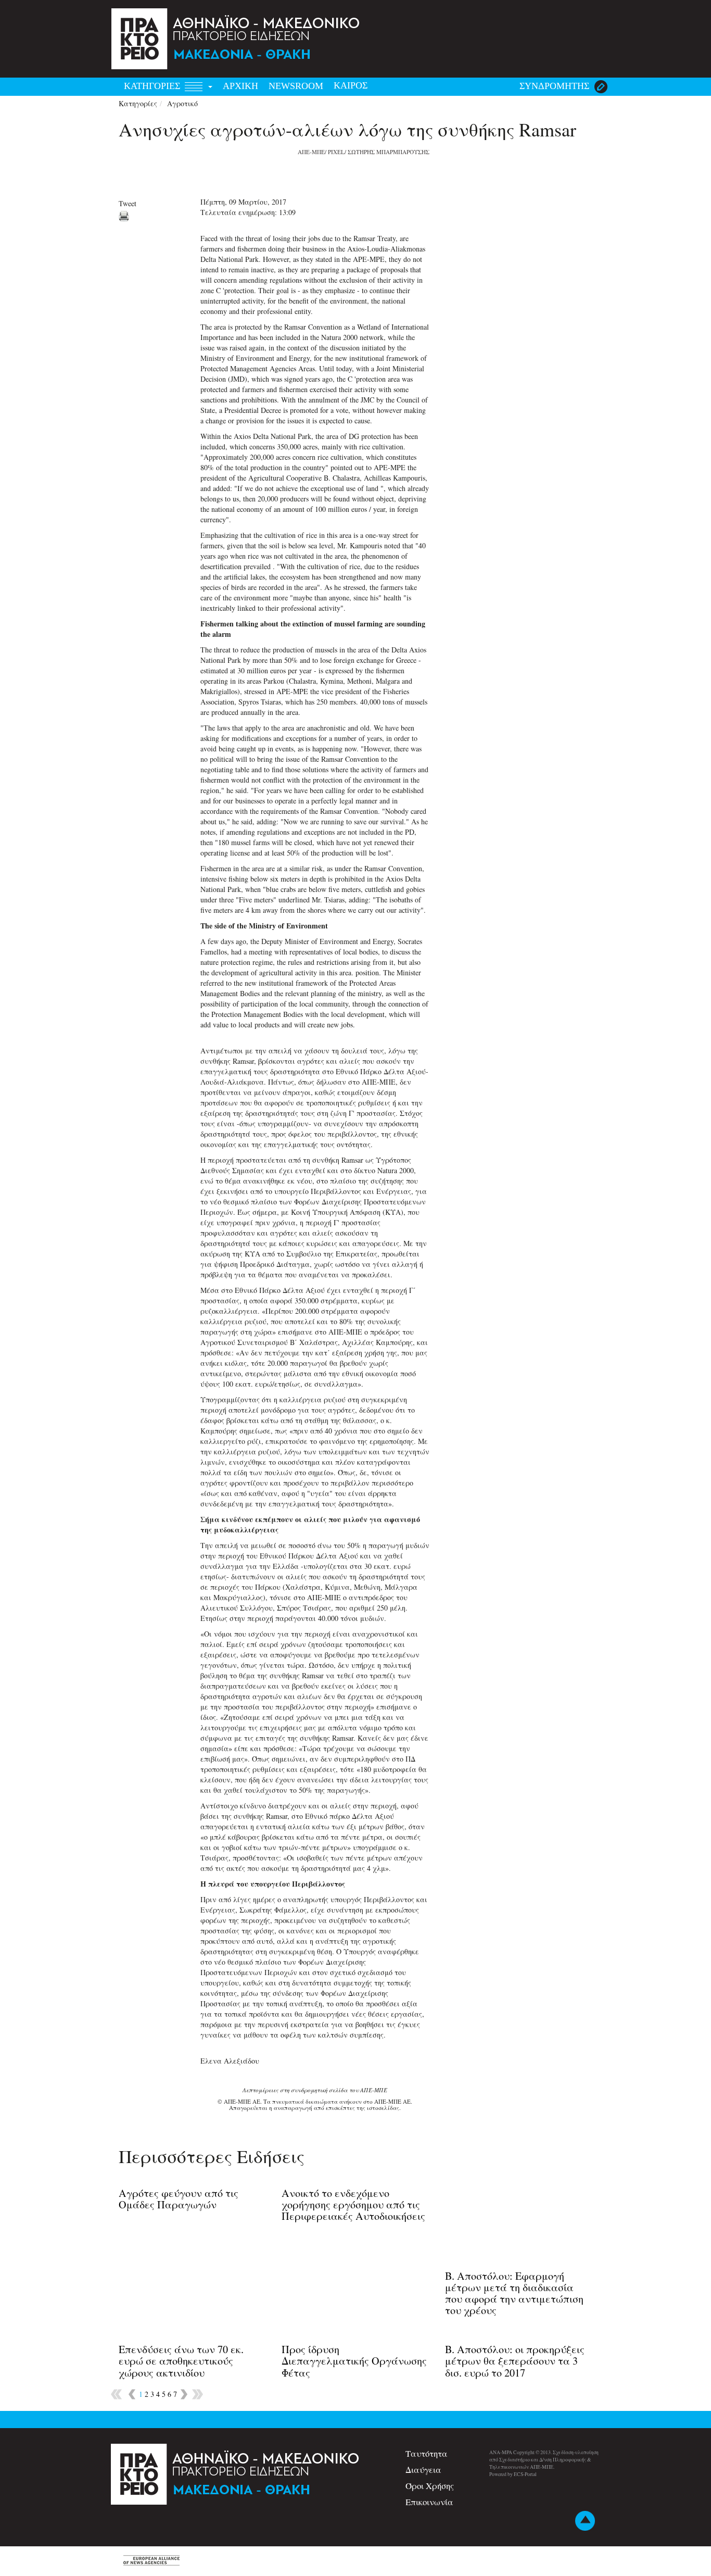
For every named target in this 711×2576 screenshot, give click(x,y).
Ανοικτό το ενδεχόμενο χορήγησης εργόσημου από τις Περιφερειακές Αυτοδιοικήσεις (353, 2204)
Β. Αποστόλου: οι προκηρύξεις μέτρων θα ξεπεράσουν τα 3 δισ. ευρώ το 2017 (515, 2361)
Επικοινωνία (429, 2502)
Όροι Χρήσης (430, 2486)
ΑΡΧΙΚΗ (240, 86)
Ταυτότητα (427, 2453)
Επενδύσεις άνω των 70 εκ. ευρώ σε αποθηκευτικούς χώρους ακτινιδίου (181, 2361)
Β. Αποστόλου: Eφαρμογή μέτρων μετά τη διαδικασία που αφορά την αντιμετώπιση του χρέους (514, 2293)
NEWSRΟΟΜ (296, 86)
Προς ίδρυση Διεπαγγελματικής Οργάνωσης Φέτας (354, 2361)
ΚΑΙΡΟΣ (351, 85)
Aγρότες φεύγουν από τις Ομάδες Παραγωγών (179, 2199)
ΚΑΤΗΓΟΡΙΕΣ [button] (153, 86)
